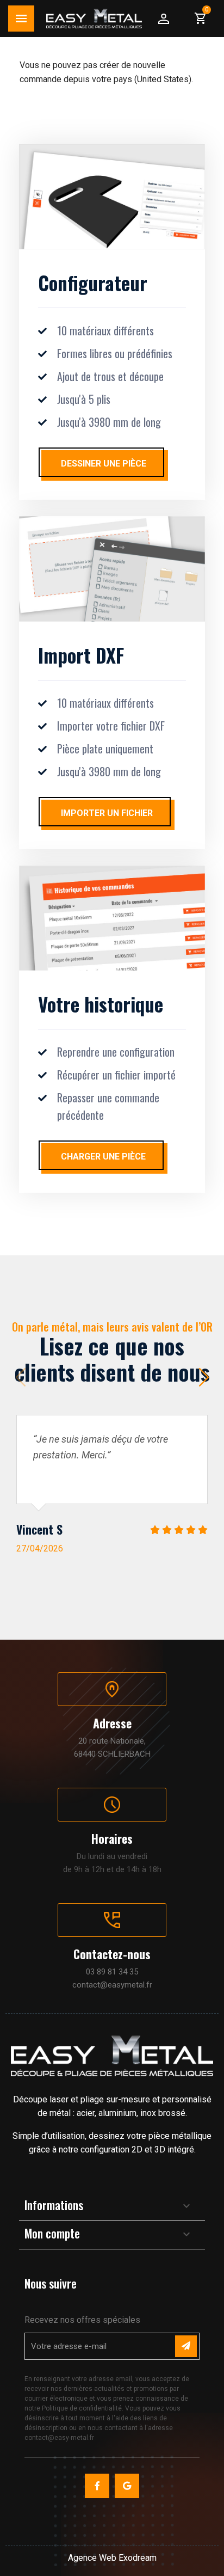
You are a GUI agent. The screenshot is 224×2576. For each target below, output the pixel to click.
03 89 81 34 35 (112, 1972)
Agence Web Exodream (112, 2558)
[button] (204, 1377)
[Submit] (186, 2346)
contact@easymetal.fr (112, 1985)
